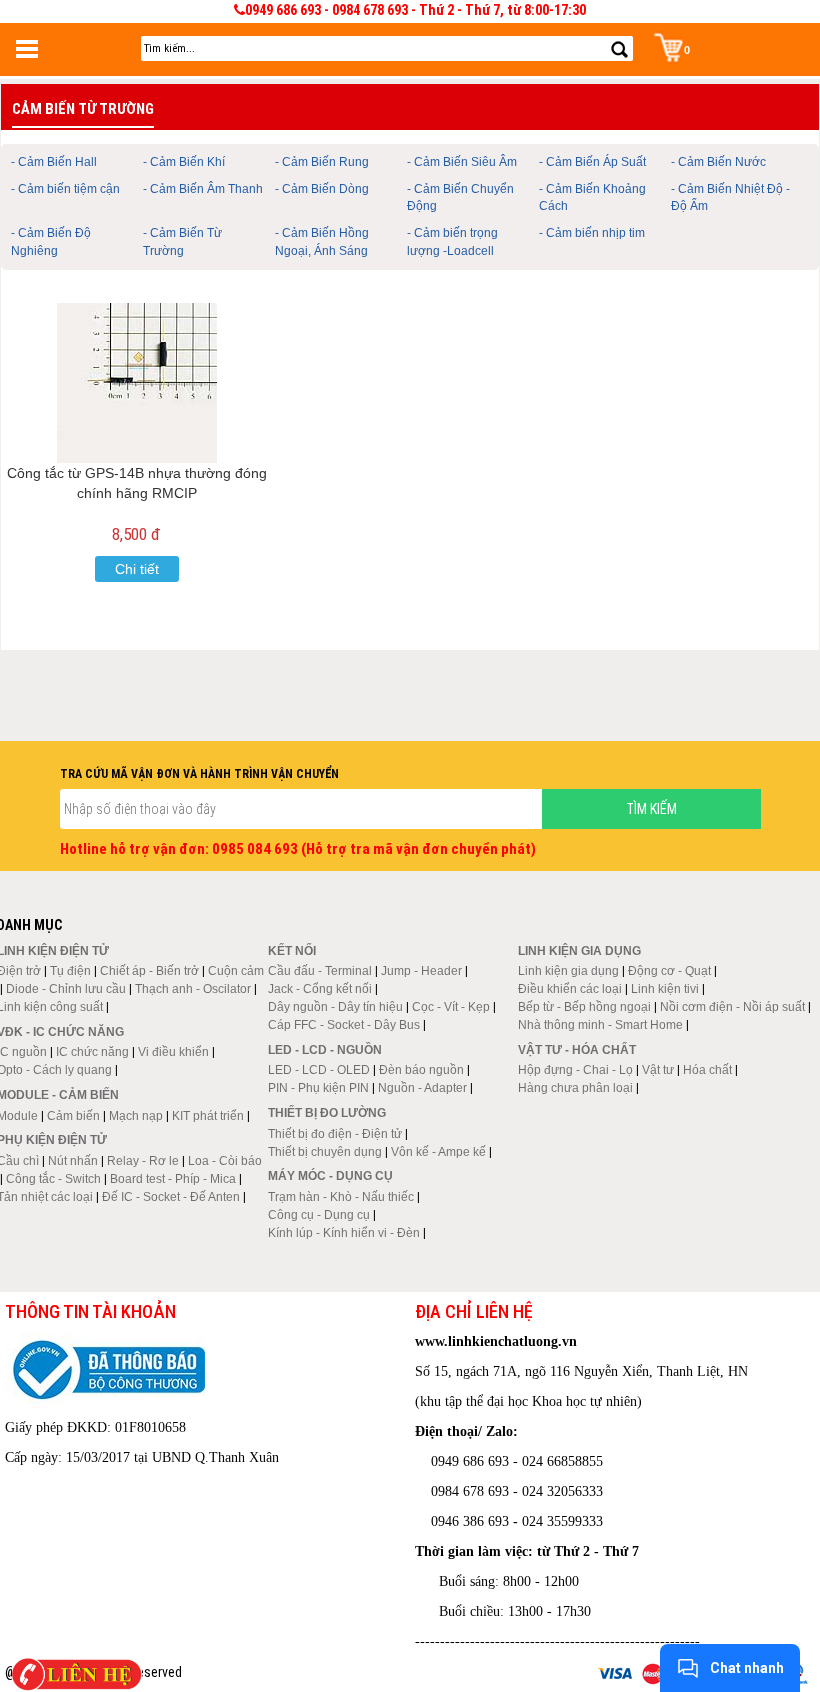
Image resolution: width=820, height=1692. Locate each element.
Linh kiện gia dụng (568, 971)
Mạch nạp (136, 1116)
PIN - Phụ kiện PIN (318, 1088)
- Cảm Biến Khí (184, 162)
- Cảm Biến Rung (322, 162)
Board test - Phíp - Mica (173, 1179)
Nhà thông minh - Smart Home (600, 1025)
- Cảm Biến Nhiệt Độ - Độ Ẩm (730, 197)
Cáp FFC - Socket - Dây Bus (344, 1025)
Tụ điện (70, 971)
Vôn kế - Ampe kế (438, 1152)
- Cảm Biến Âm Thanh (203, 189)
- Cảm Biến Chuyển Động (460, 197)
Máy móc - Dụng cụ (330, 1176)
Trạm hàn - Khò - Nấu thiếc (341, 1197)
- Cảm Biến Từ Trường (182, 241)
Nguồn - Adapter (422, 1088)
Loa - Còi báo (225, 1161)
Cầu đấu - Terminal (320, 971)
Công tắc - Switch (53, 1179)
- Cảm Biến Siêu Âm (462, 162)
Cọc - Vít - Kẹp (451, 1007)
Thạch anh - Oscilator (193, 989)
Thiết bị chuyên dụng (325, 1152)
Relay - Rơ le (143, 1161)
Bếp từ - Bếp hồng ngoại (584, 1007)
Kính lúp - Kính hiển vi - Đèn (344, 1233)
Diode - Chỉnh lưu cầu (66, 989)
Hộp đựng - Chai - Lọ (575, 1070)
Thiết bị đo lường (327, 1113)
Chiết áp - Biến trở (149, 971)
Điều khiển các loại (570, 989)
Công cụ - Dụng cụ (319, 1215)
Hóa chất (707, 1070)
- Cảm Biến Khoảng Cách (592, 197)
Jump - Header (421, 971)
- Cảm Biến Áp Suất (592, 162)
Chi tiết (137, 569)
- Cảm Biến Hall (54, 162)
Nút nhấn (73, 1161)
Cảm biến (73, 1116)
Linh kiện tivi (665, 989)
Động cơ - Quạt (669, 971)
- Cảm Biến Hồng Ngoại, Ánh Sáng (322, 241)
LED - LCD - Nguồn (325, 1050)
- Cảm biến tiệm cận (65, 189)
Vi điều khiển (173, 1052)
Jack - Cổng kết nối (320, 989)
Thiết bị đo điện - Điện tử (335, 1134)
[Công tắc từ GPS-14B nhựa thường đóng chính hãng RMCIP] (137, 383)
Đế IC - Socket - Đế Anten (171, 1197)
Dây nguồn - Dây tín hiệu (335, 1007)
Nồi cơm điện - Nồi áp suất (732, 1007)
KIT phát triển (208, 1116)
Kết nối (292, 951)
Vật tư (658, 1070)
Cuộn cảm (236, 971)
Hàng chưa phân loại (575, 1088)
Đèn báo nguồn (421, 1070)
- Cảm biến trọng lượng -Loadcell (452, 241)
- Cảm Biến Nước (718, 162)
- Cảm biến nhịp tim (592, 233)
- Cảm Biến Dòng (322, 189)
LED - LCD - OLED (319, 1070)
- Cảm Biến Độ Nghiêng (51, 241)
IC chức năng (92, 1052)
